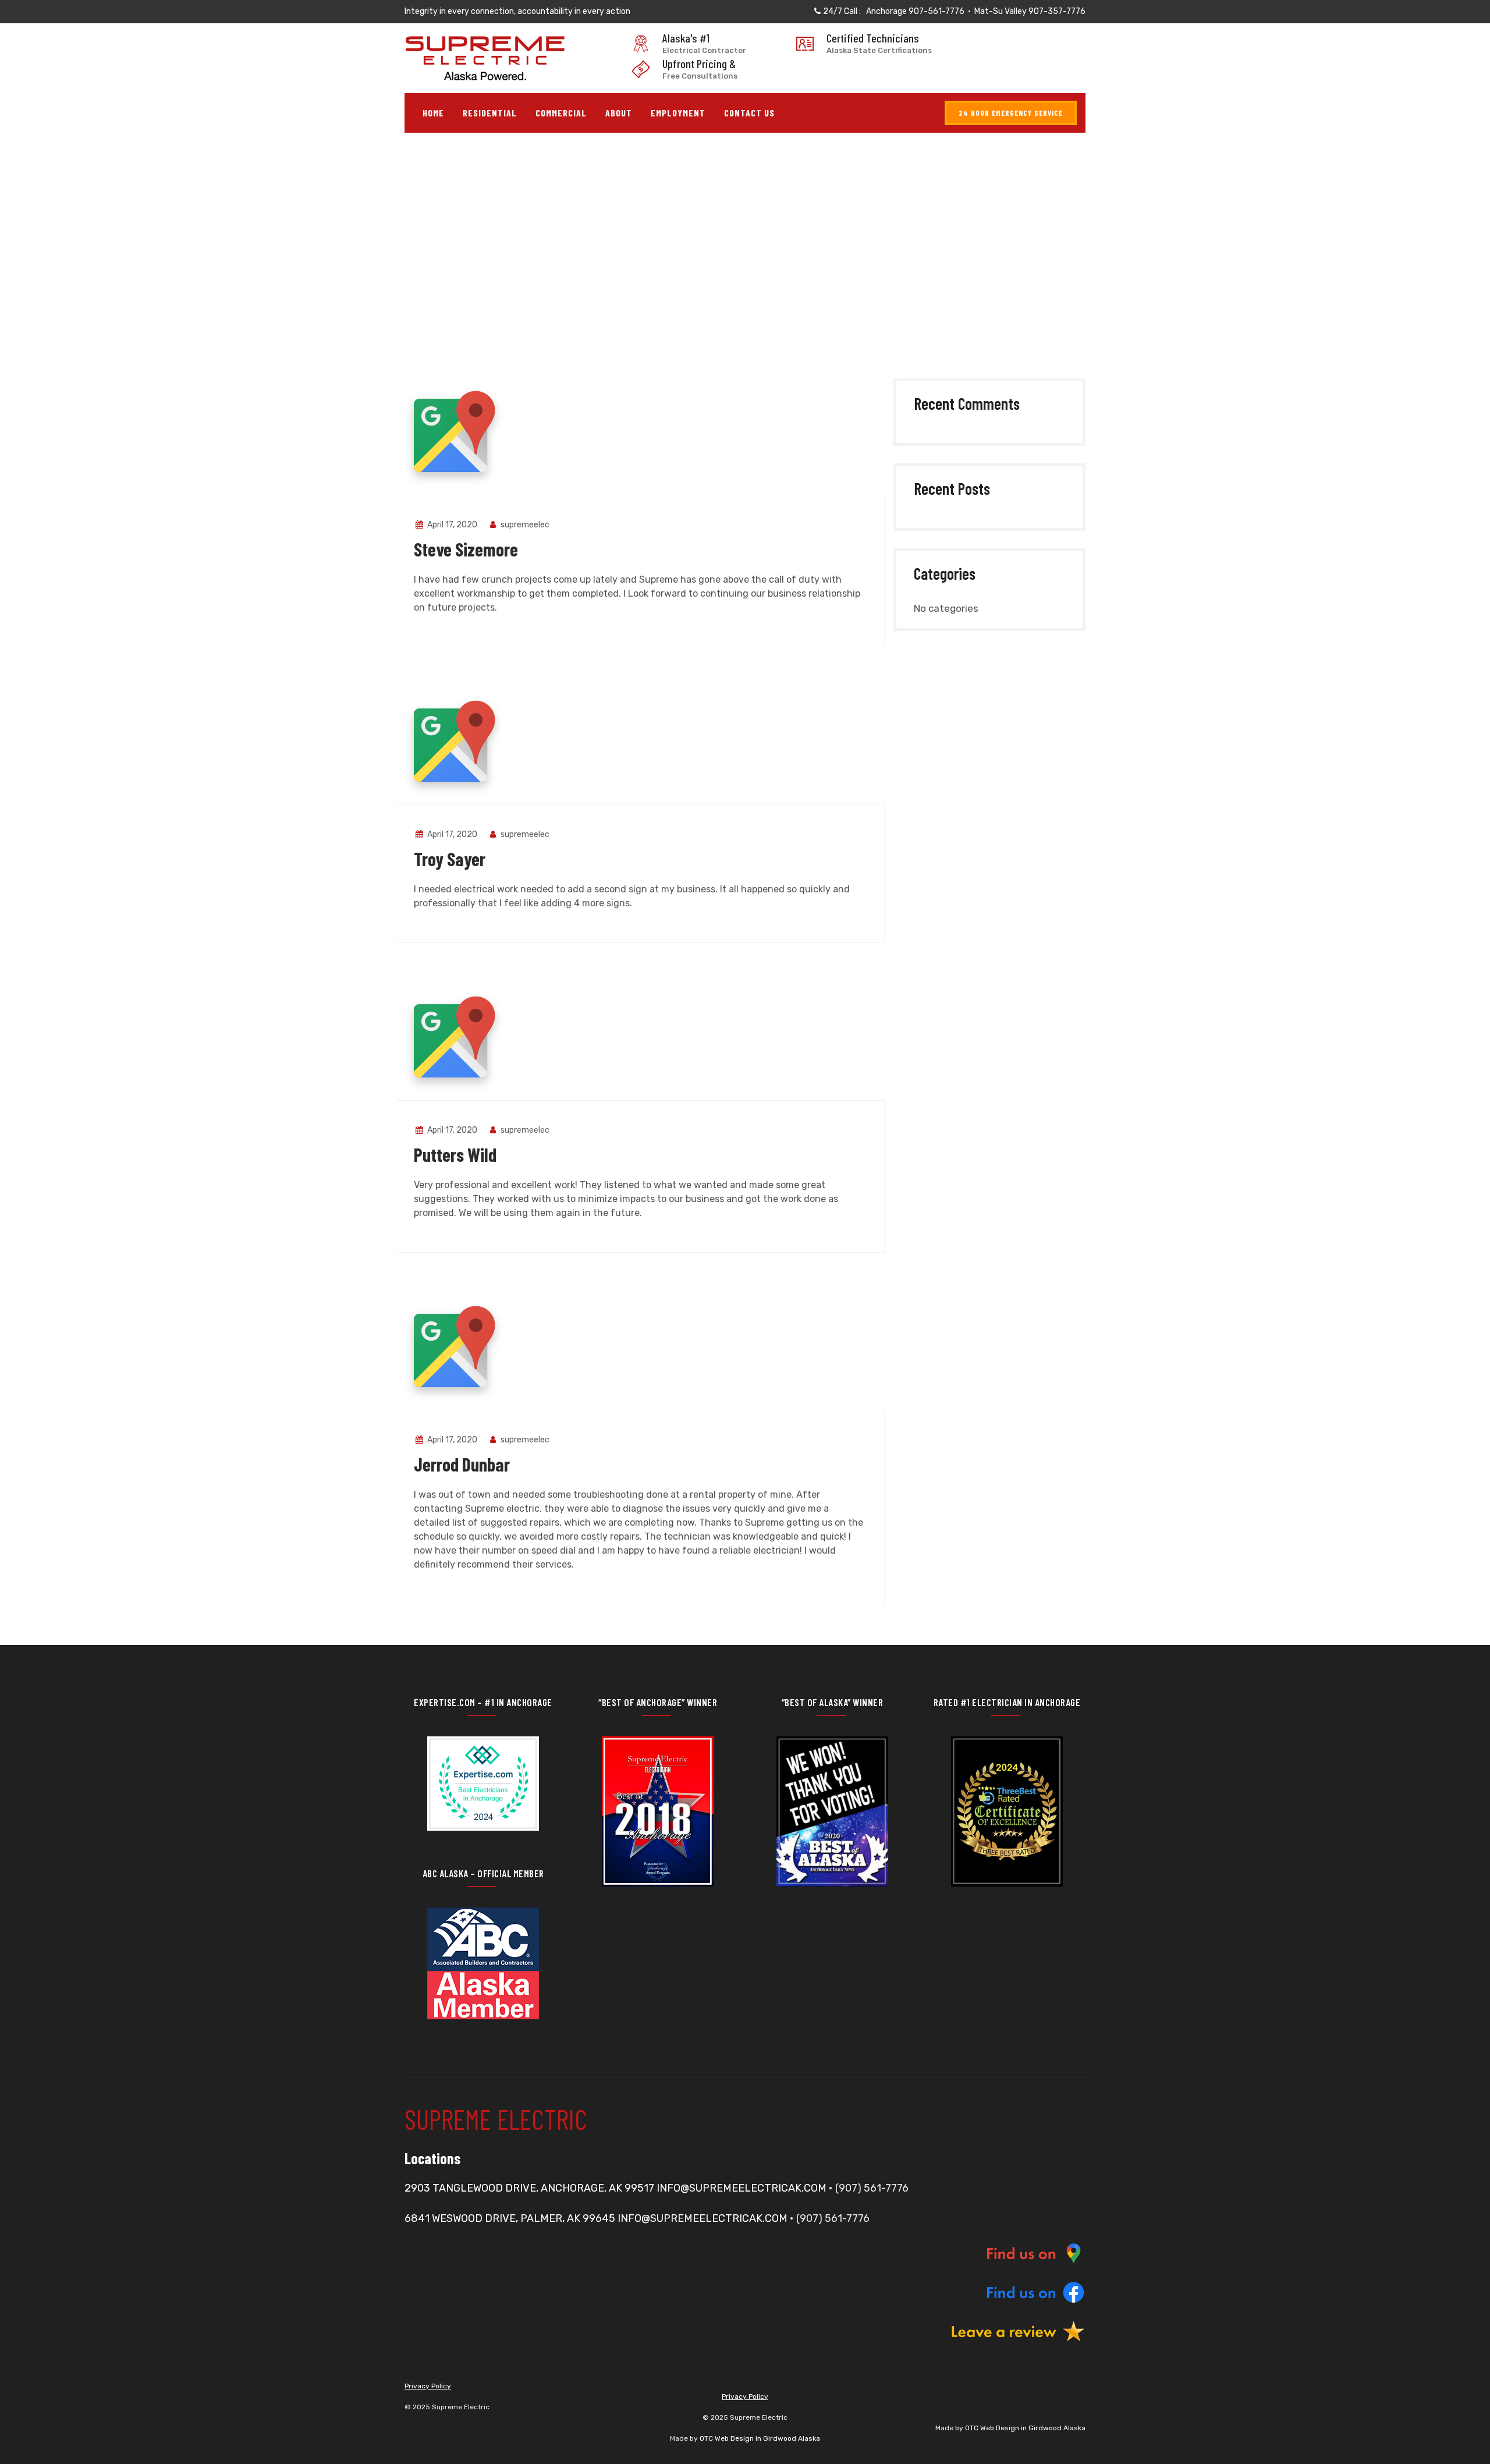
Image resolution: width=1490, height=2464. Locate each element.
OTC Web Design (992, 2428)
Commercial (561, 113)
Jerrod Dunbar (462, 1464)
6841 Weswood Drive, (461, 2218)
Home (433, 113)
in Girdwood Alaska (1052, 2428)
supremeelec (524, 525)
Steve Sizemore (466, 549)
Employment (678, 113)
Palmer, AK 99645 (567, 2218)
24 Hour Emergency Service (1011, 113)
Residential (490, 113)
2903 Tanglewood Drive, (471, 2188)
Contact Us (749, 113)
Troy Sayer (450, 859)
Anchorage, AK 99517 (596, 2188)
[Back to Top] (1465, 2445)
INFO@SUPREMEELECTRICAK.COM (742, 2188)
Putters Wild (455, 1154)
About (619, 113)
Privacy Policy (428, 2386)
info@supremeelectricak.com (703, 2218)
